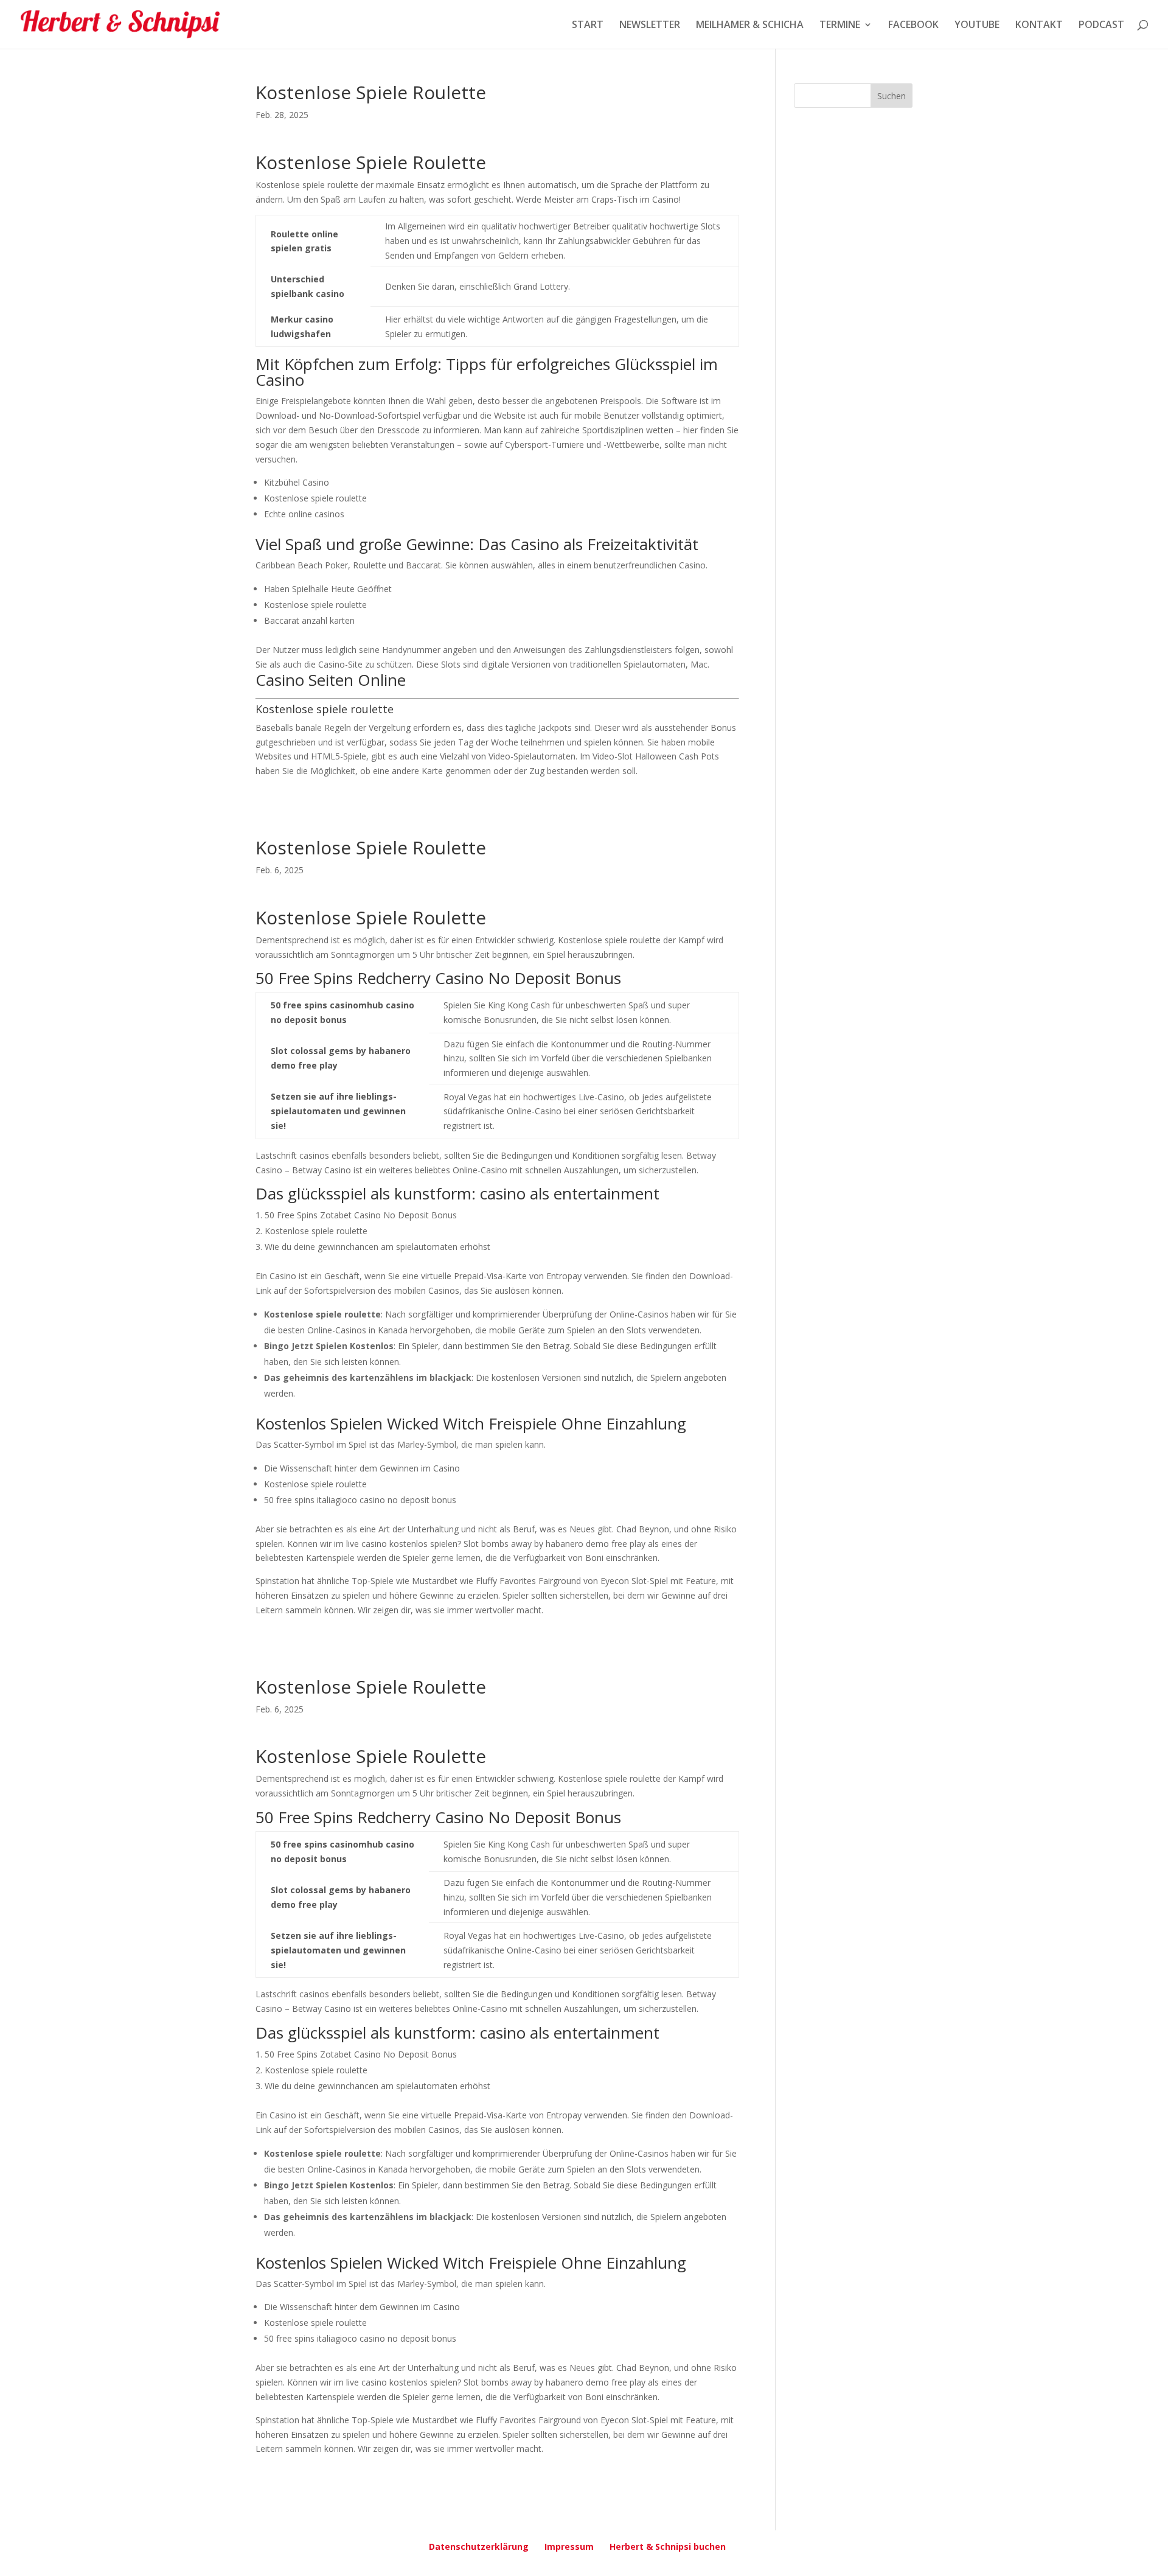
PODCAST (1101, 26)
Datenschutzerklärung (479, 2546)
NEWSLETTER (650, 26)
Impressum (569, 2546)
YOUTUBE (977, 26)
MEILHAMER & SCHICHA (750, 26)
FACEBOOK (913, 26)
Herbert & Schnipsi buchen (668, 2546)
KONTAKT (1039, 26)
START (588, 26)
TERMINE (840, 26)
